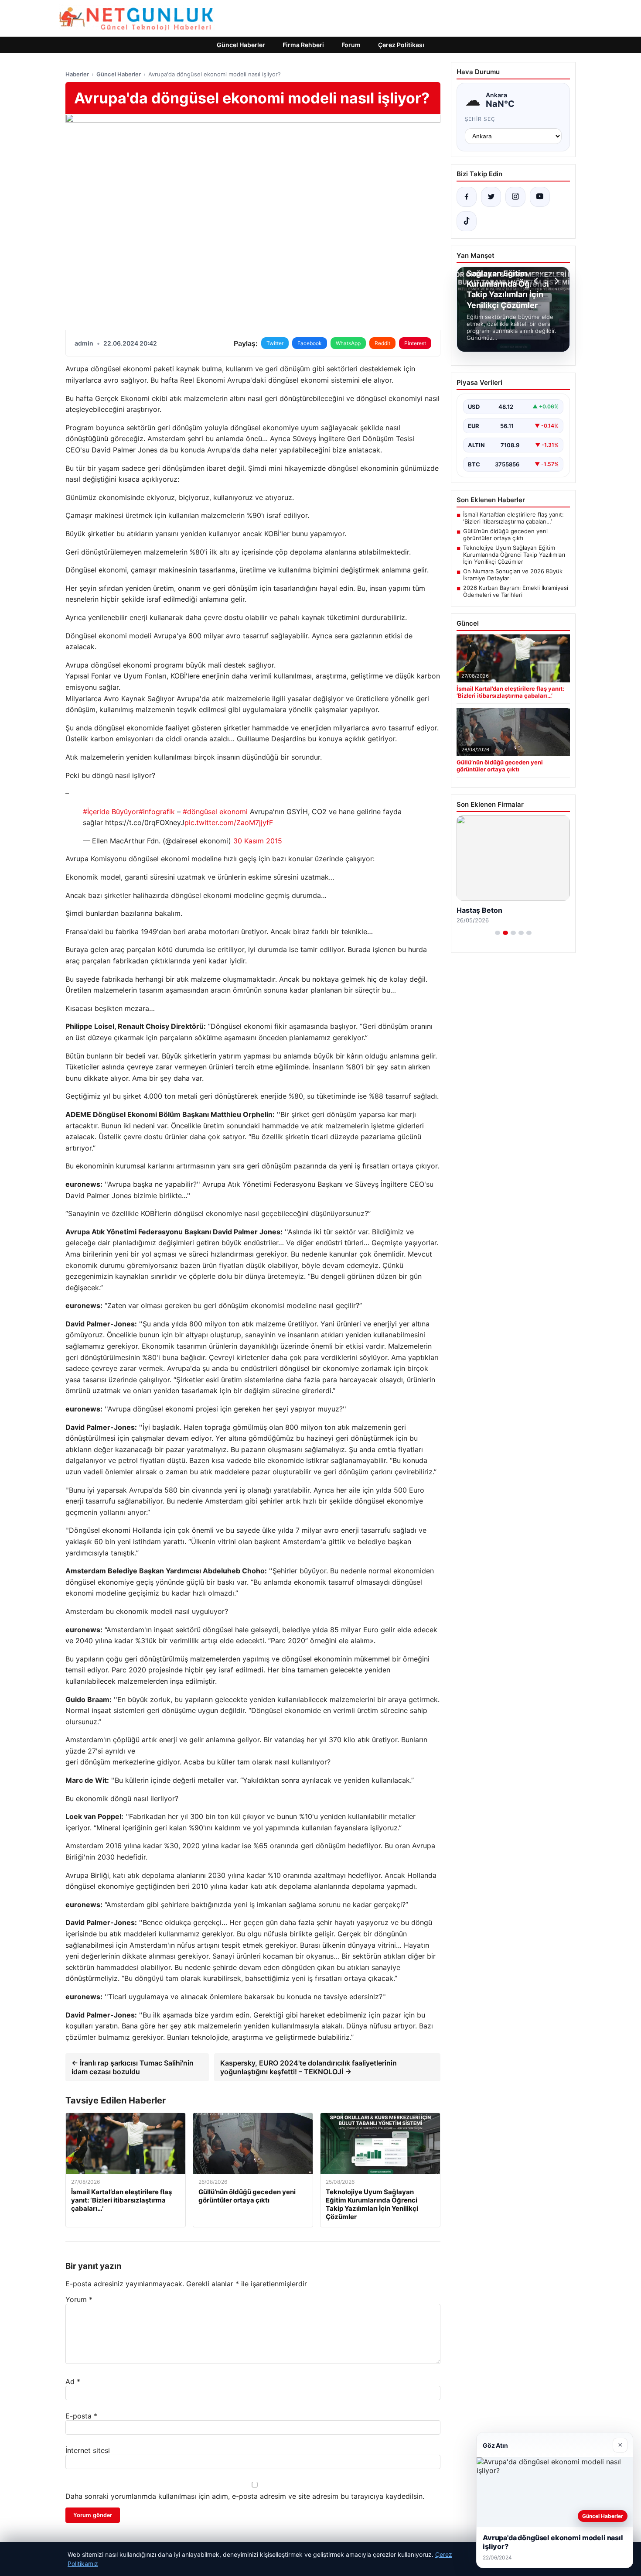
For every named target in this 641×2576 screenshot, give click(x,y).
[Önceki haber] (537, 281)
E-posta (81, 2416)
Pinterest (415, 343)
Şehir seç (480, 119)
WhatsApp (348, 343)
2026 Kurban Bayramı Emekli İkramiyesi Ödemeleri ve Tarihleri (516, 591)
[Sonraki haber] (556, 281)
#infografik (157, 812)
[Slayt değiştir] (498, 933)
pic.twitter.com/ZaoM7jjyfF (229, 822)
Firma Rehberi (303, 45)
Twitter (275, 343)
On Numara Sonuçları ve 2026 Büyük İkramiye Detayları (513, 575)
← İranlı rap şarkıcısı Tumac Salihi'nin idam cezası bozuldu (133, 2067)
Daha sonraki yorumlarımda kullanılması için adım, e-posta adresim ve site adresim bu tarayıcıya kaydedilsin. (245, 2496)
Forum (351, 45)
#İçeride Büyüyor (111, 812)
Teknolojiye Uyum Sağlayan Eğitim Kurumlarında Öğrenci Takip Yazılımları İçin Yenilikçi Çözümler (514, 555)
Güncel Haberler (241, 45)
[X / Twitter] (491, 197)
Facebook (310, 343)
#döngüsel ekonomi (215, 812)
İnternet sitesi (88, 2450)
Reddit (382, 343)
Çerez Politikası (401, 45)
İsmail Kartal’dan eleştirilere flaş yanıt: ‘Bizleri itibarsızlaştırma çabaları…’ (513, 518)
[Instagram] (515, 197)
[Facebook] (467, 197)
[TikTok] (467, 221)
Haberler (77, 74)
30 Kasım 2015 (258, 841)
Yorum (79, 2299)
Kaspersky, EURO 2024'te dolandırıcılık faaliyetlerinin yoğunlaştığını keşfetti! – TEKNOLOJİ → (309, 2067)
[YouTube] (540, 197)
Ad (73, 2381)
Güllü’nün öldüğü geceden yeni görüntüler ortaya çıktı (505, 534)
